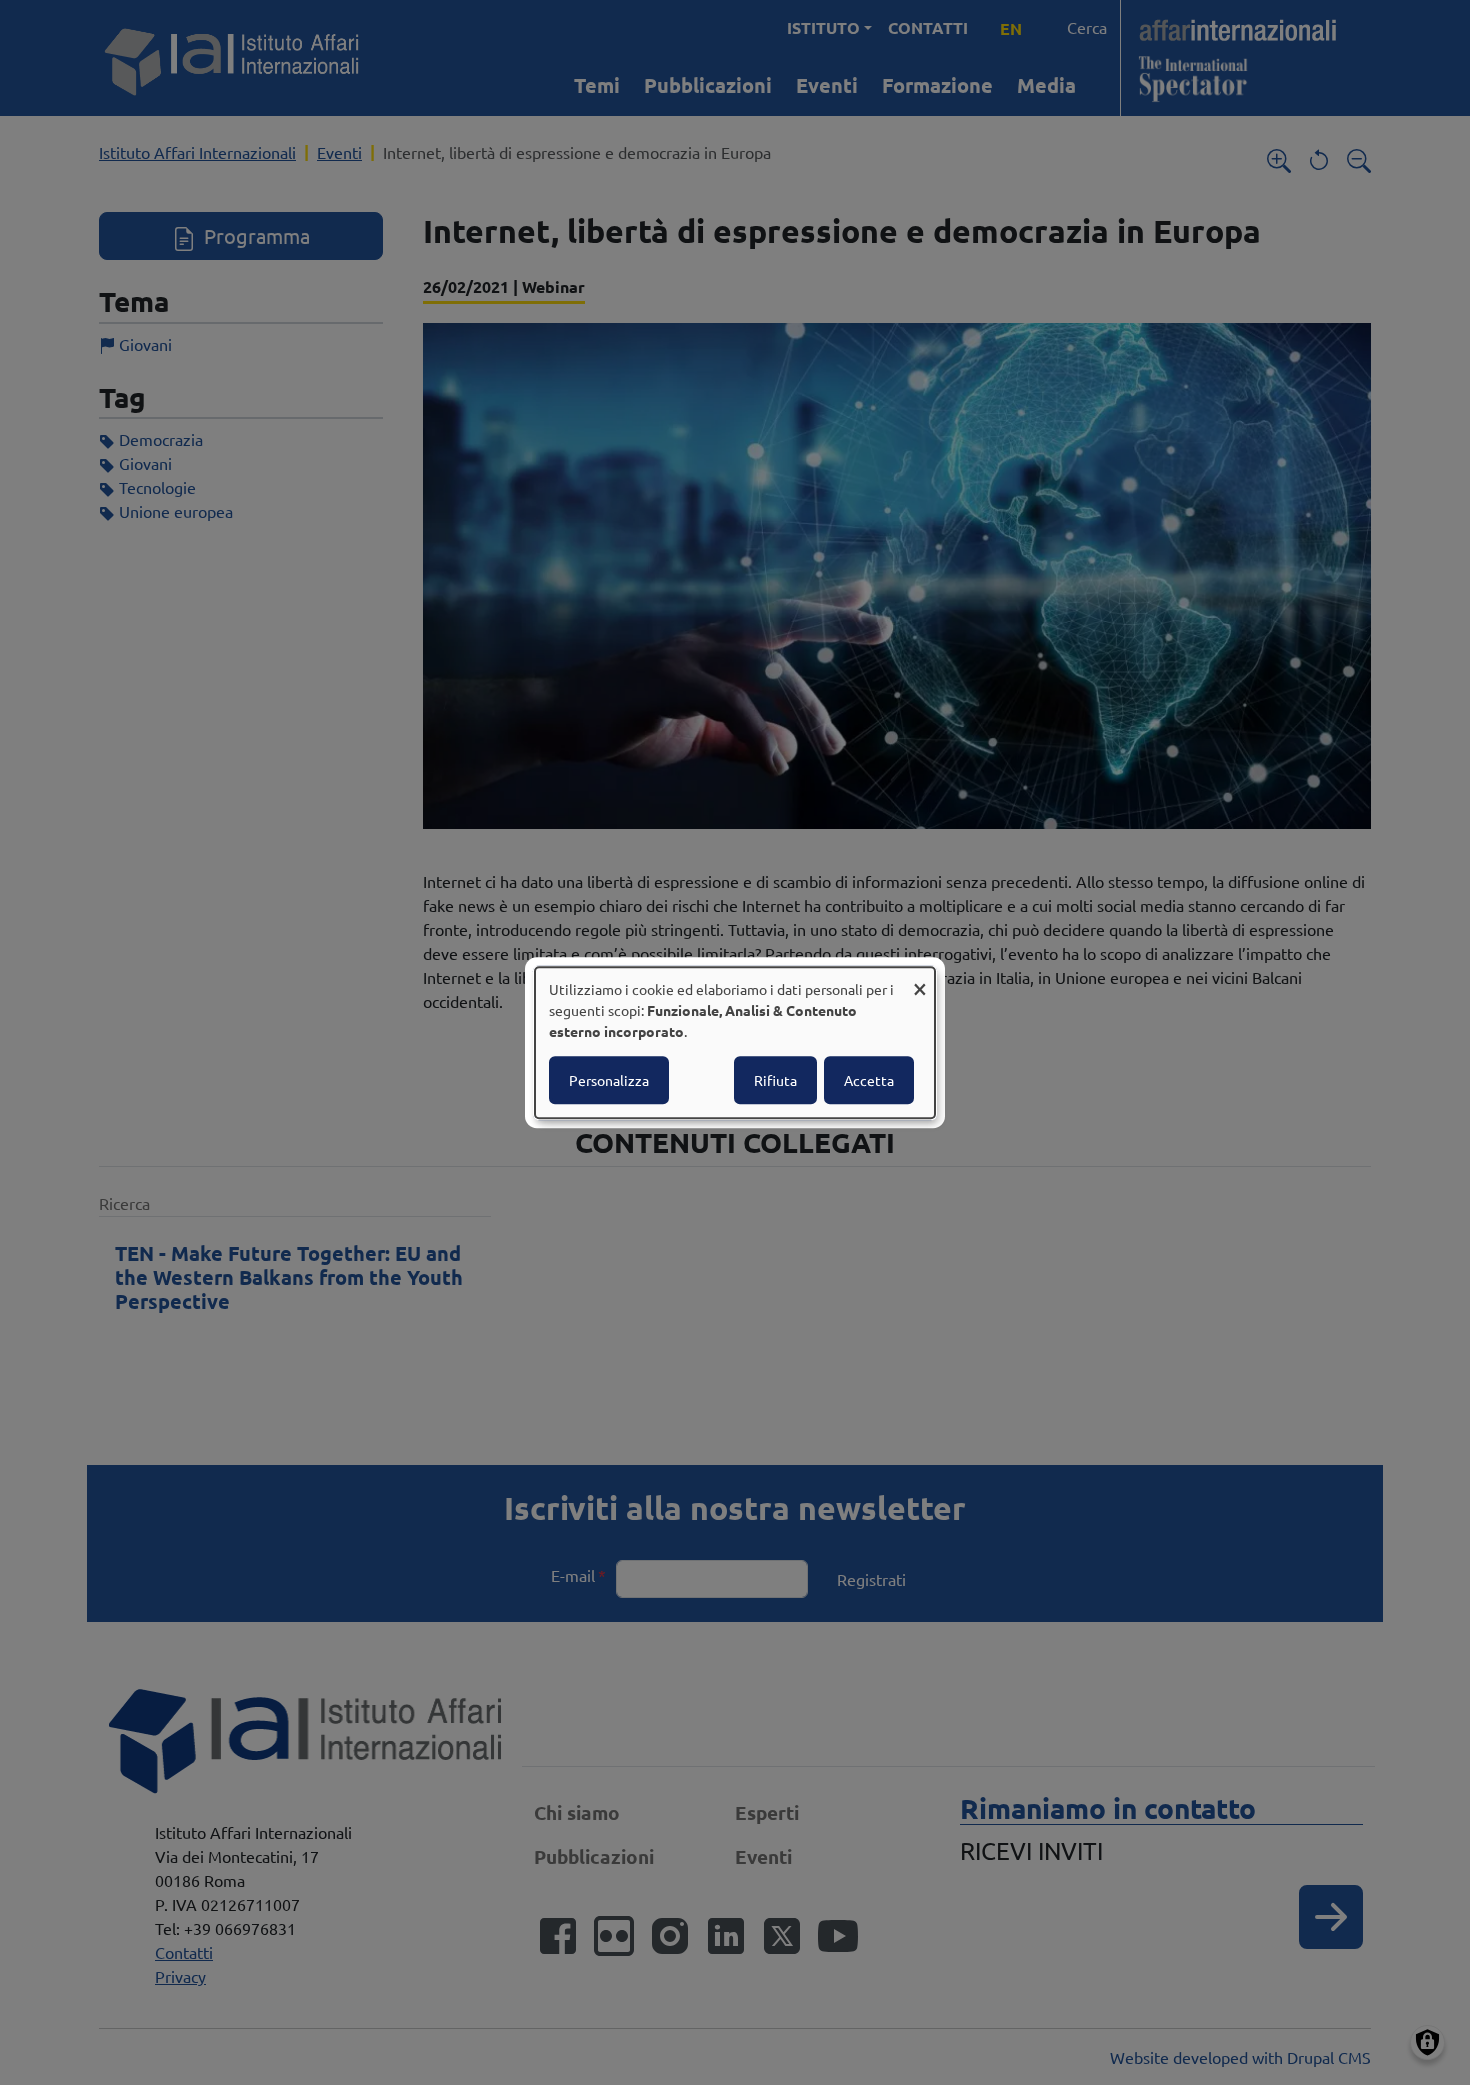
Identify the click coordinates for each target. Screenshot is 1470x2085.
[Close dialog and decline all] (920, 979)
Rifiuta (775, 1080)
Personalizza (609, 1080)
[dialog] (735, 1043)
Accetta (869, 1080)
